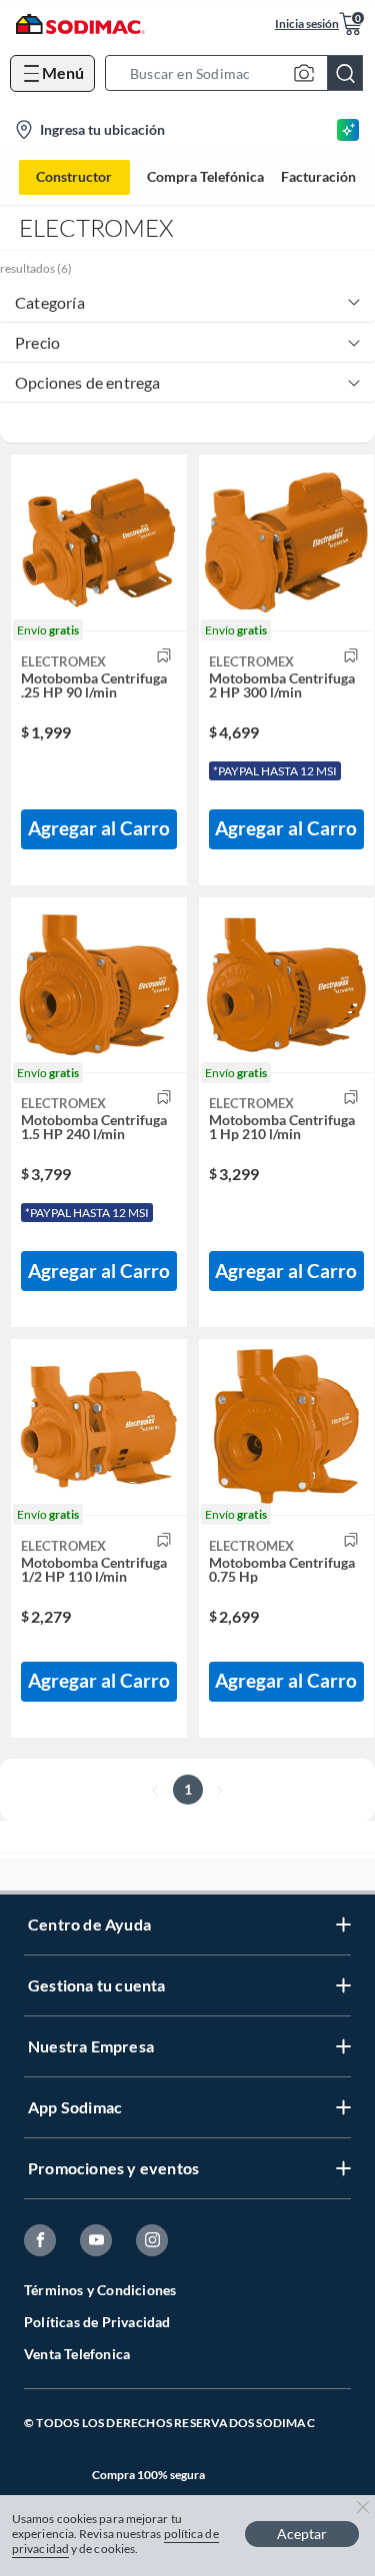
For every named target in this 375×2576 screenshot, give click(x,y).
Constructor (74, 176)
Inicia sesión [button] (307, 23)
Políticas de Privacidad (97, 2322)
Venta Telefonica (77, 2354)
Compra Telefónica (205, 177)
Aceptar (302, 2534)
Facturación (318, 177)
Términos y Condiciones (100, 2290)
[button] (240, 73)
